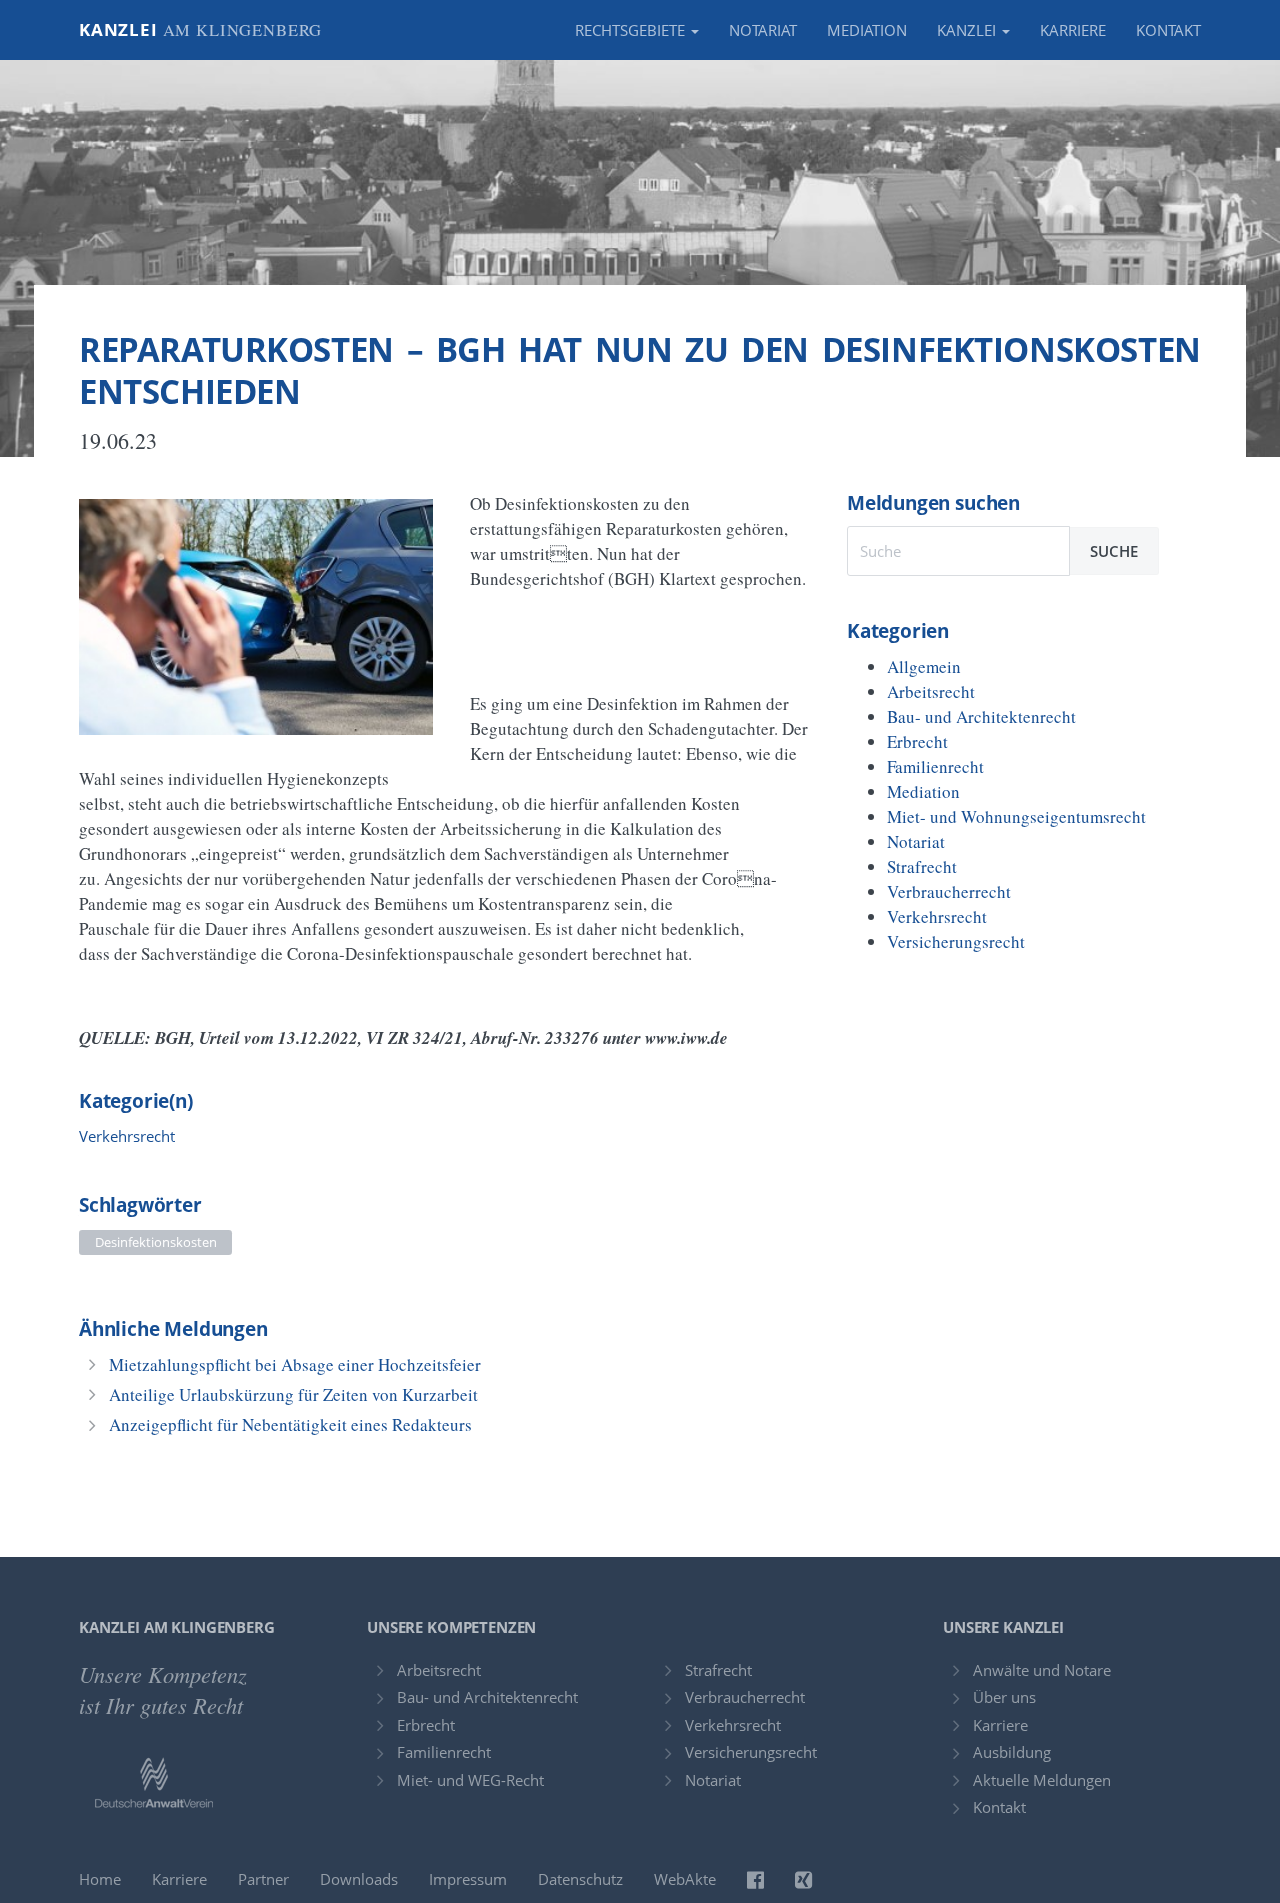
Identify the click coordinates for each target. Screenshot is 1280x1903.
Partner (263, 1879)
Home (100, 1879)
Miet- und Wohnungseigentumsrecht (1016, 816)
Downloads (359, 1879)
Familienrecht (935, 766)
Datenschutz (580, 1879)
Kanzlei (200, 29)
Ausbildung (1012, 1752)
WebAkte (685, 1879)
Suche (1114, 551)
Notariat (763, 30)
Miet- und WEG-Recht (470, 1780)
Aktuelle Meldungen (1042, 1780)
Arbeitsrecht (931, 691)
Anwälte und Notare (1042, 1670)
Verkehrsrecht (127, 1136)
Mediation (867, 30)
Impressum (468, 1879)
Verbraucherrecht (949, 891)
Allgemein (924, 666)
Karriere (1073, 30)
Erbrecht (917, 741)
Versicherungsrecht (956, 941)
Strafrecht (922, 866)
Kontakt (1168, 30)
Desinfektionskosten (156, 1242)
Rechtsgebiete (632, 30)
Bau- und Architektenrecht (981, 716)
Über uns (1004, 1697)
